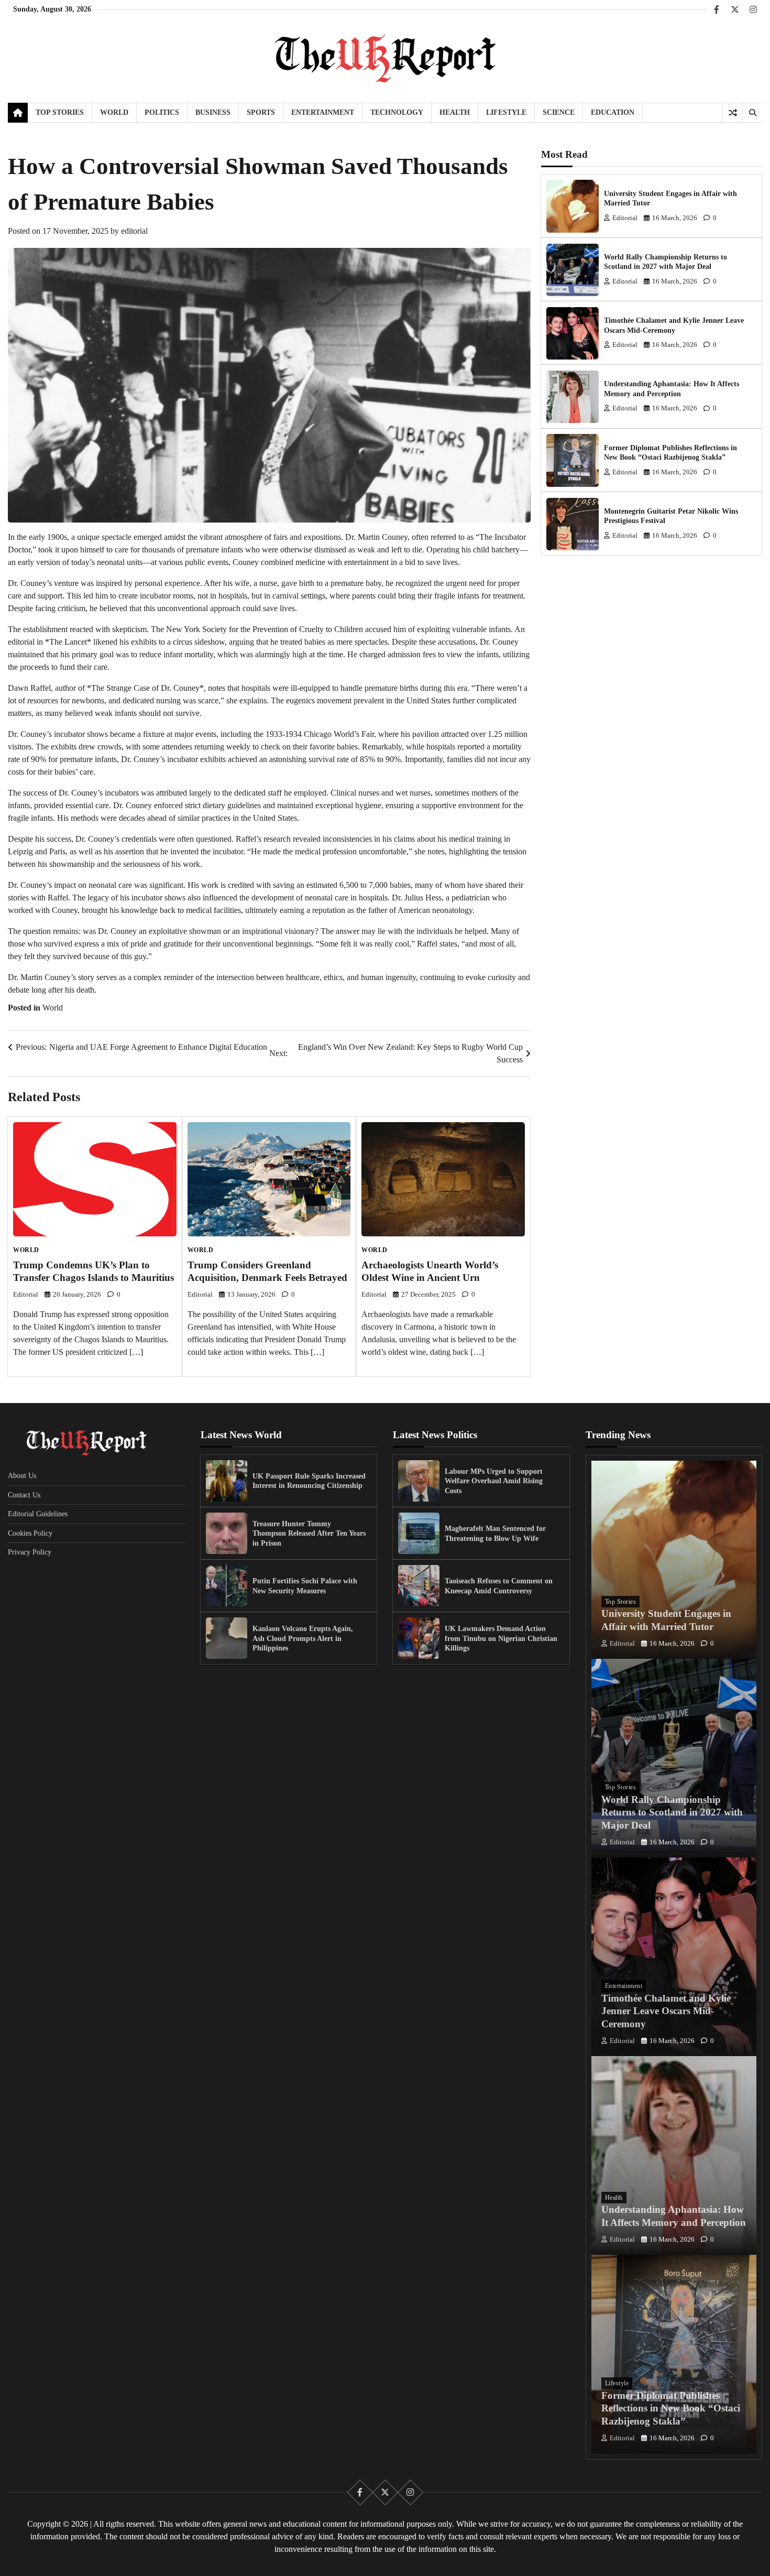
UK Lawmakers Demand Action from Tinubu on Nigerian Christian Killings (501, 1638)
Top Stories (60, 112)
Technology (397, 112)
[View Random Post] (733, 113)
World (114, 112)
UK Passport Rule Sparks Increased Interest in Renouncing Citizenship (309, 1481)
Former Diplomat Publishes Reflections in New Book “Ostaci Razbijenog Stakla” (671, 2409)
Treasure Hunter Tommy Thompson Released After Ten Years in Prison (309, 1533)
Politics (162, 112)
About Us (22, 1475)
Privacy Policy (30, 1552)
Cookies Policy (30, 1533)
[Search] (752, 113)
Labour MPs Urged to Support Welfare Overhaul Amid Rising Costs (494, 1481)
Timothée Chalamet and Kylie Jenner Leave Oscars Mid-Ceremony (666, 2011)
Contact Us (24, 1495)
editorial (134, 231)
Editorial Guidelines (38, 1514)
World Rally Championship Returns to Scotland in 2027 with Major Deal (672, 1813)
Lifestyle (506, 112)
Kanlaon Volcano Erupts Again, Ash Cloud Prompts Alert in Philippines (303, 1638)
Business (213, 112)
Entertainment (323, 112)
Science (559, 112)
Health (455, 112)
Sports (261, 112)
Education (613, 112)
